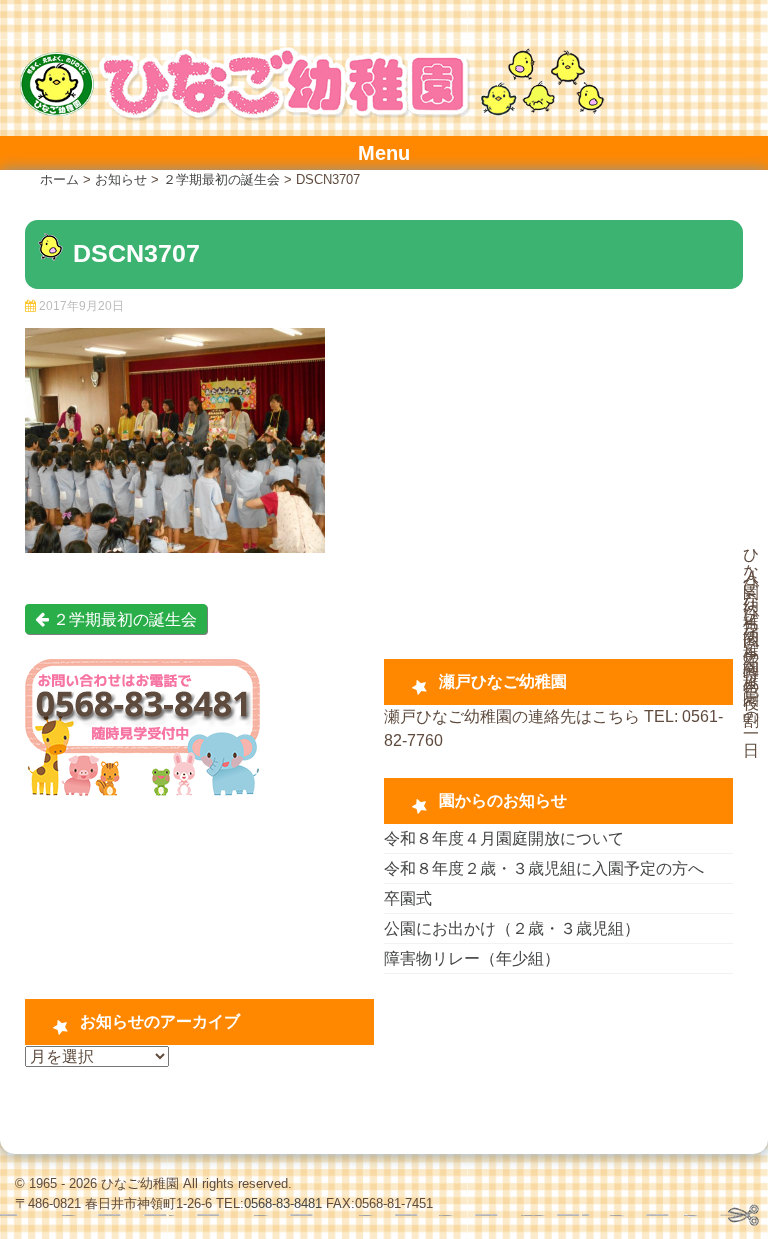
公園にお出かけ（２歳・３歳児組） (512, 928)
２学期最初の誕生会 (123, 619)
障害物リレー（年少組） (472, 958)
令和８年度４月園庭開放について (504, 838)
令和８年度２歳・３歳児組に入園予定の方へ (544, 868)
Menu (384, 153)
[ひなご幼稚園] (310, 115)
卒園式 (408, 898)
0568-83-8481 (283, 1203)
